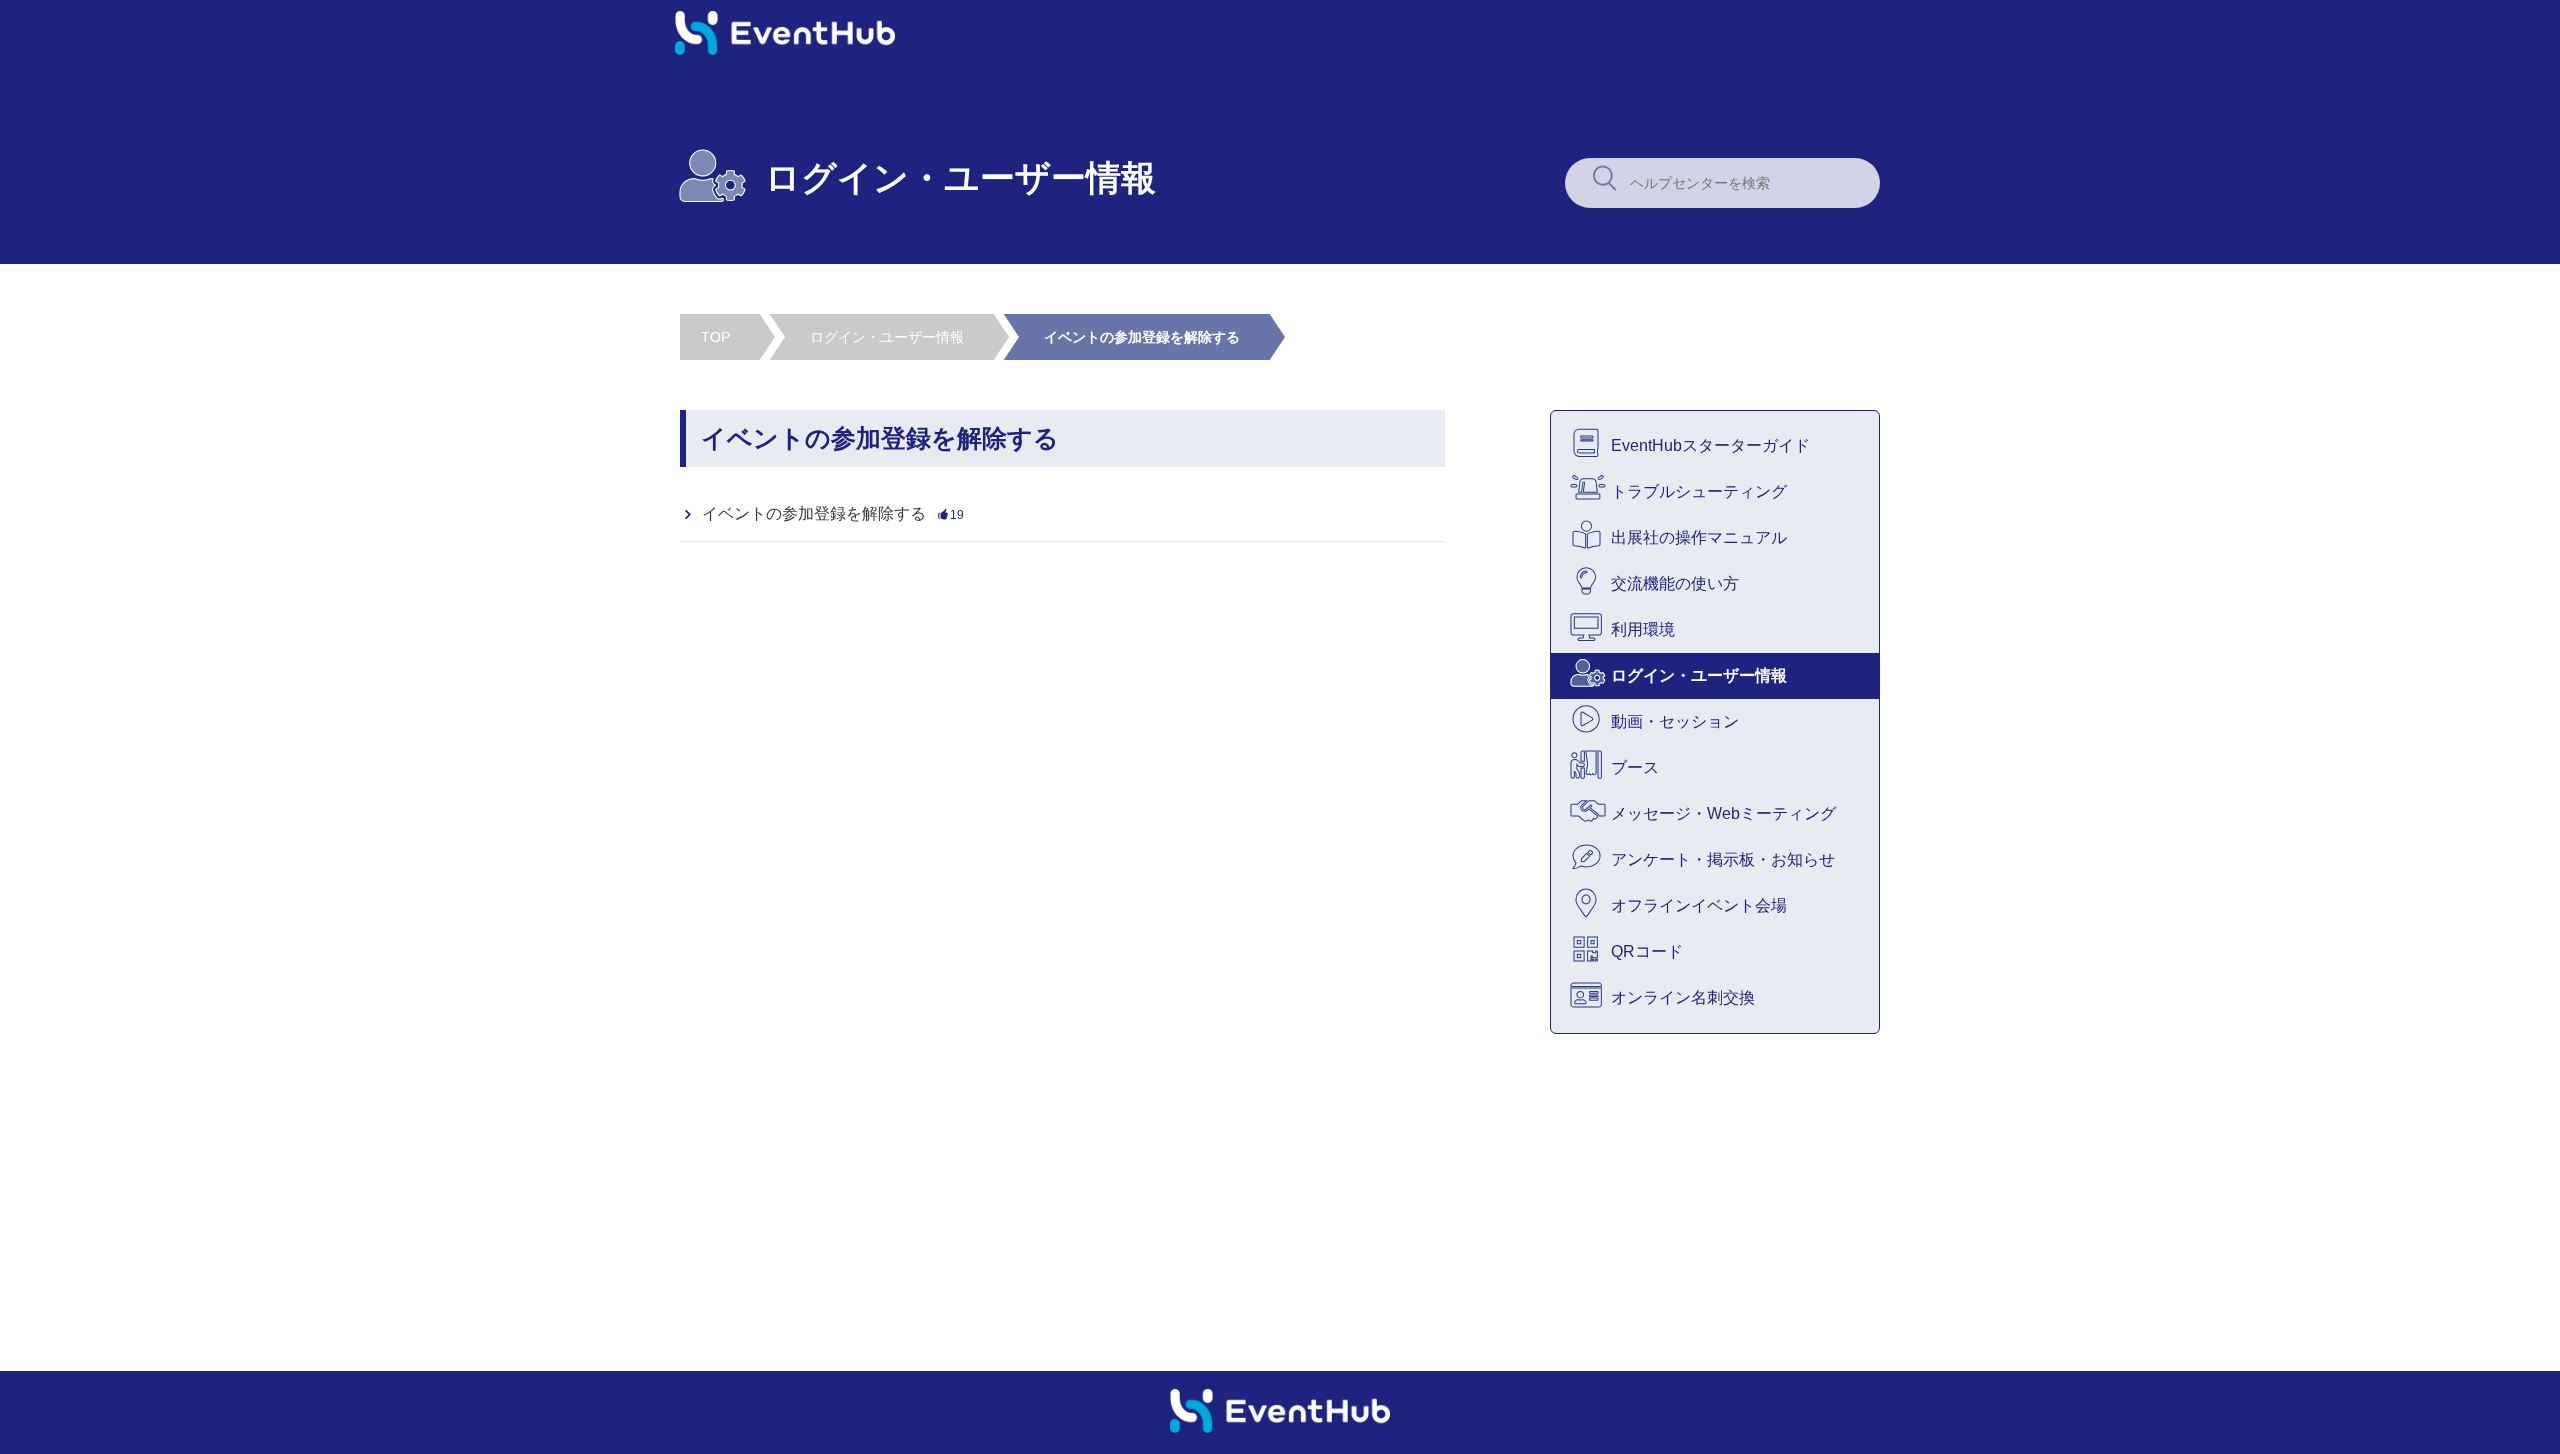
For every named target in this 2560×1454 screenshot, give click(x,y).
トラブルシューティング (1699, 491)
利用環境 (1643, 629)
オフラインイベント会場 (1699, 905)
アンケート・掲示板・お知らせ (1723, 859)
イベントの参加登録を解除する (1142, 337)
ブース (1635, 767)
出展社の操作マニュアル (1699, 537)
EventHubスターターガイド (1710, 445)
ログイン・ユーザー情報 (887, 337)
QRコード (1647, 951)
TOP (715, 337)
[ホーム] (785, 50)
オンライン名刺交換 (1683, 997)
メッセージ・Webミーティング (1723, 813)
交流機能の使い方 (1675, 583)
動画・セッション (1675, 721)
